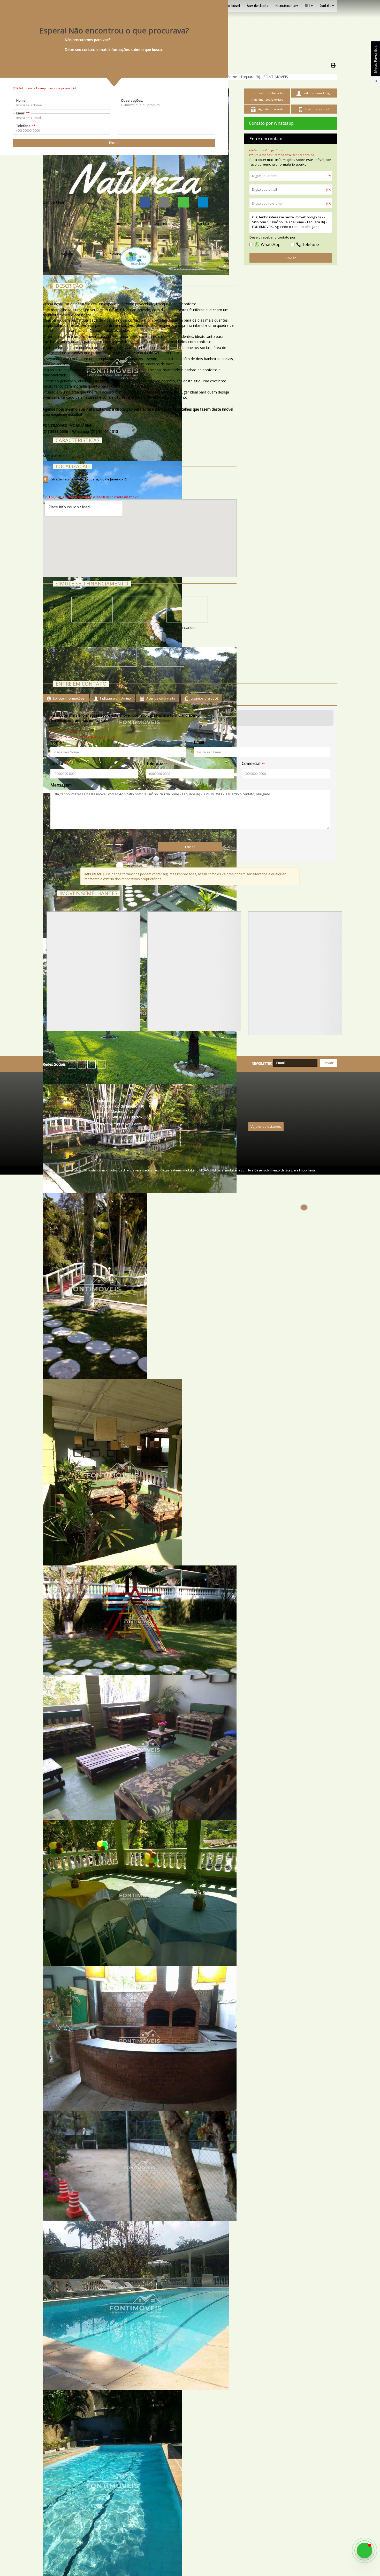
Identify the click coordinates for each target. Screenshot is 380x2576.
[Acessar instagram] (92, 1064)
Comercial (251, 764)
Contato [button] (326, 6)
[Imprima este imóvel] (333, 65)
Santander (187, 628)
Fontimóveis (97, 1170)
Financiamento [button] (286, 6)
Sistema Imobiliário (184, 1170)
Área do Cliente (258, 6)
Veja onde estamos (266, 1126)
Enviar (291, 258)
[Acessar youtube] (82, 1064)
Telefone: (26, 126)
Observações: (132, 100)
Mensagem (61, 785)
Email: (23, 113)
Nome (56, 742)
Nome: (21, 100)
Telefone (310, 245)
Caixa (92, 628)
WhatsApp (270, 245)
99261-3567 (137, 1117)
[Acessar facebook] (72, 1064)
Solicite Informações (68, 698)
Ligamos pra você (204, 698)
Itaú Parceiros (163, 672)
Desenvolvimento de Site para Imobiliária (285, 1170)
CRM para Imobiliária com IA (230, 1170)
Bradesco (140, 628)
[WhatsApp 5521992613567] (364, 2550)
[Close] (304, 1207)
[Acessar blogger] (101, 1064)
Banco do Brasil (116, 672)
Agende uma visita (160, 698)
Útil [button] (308, 6)
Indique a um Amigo (115, 698)
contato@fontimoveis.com (119, 1124)
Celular (57, 764)
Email (199, 742)
